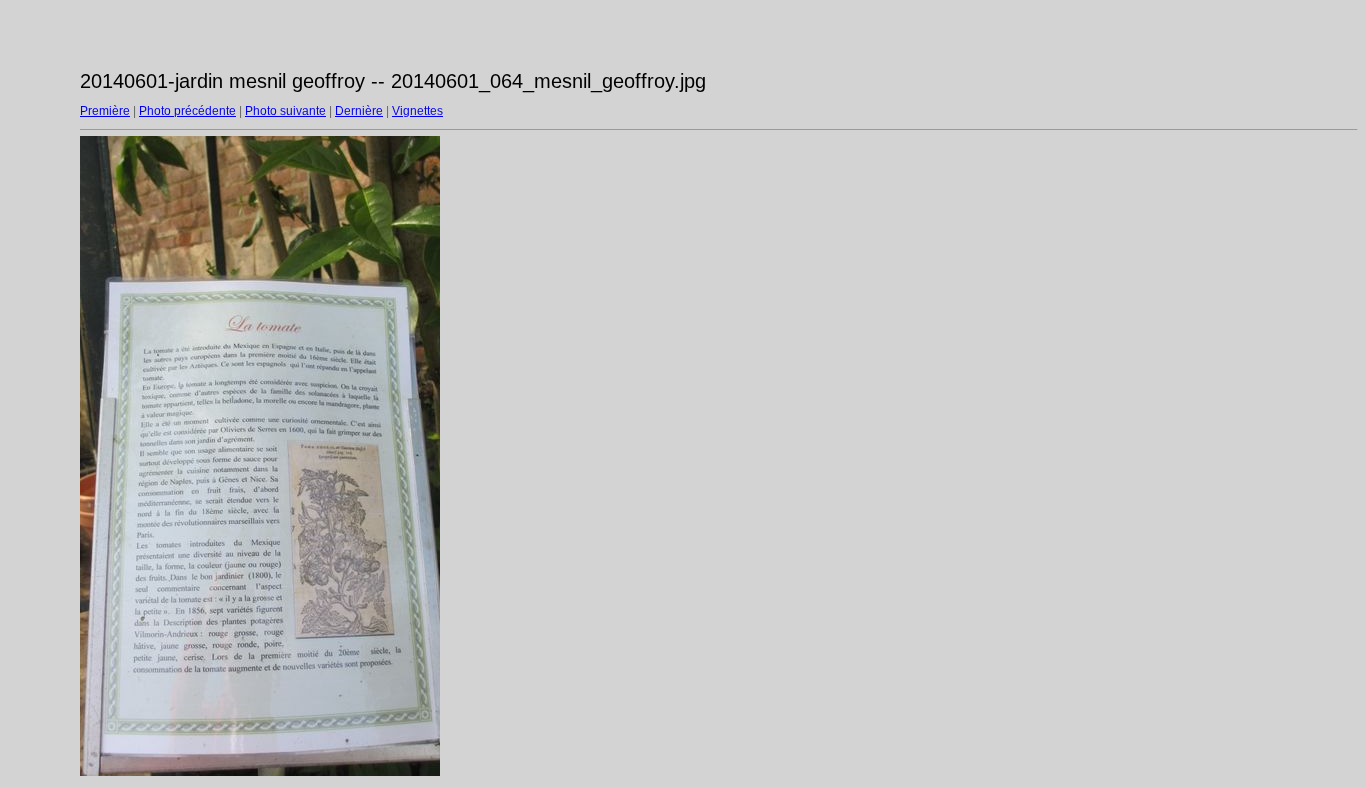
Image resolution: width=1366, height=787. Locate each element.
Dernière (359, 111)
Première (105, 111)
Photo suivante (285, 111)
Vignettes (417, 111)
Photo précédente (187, 111)
